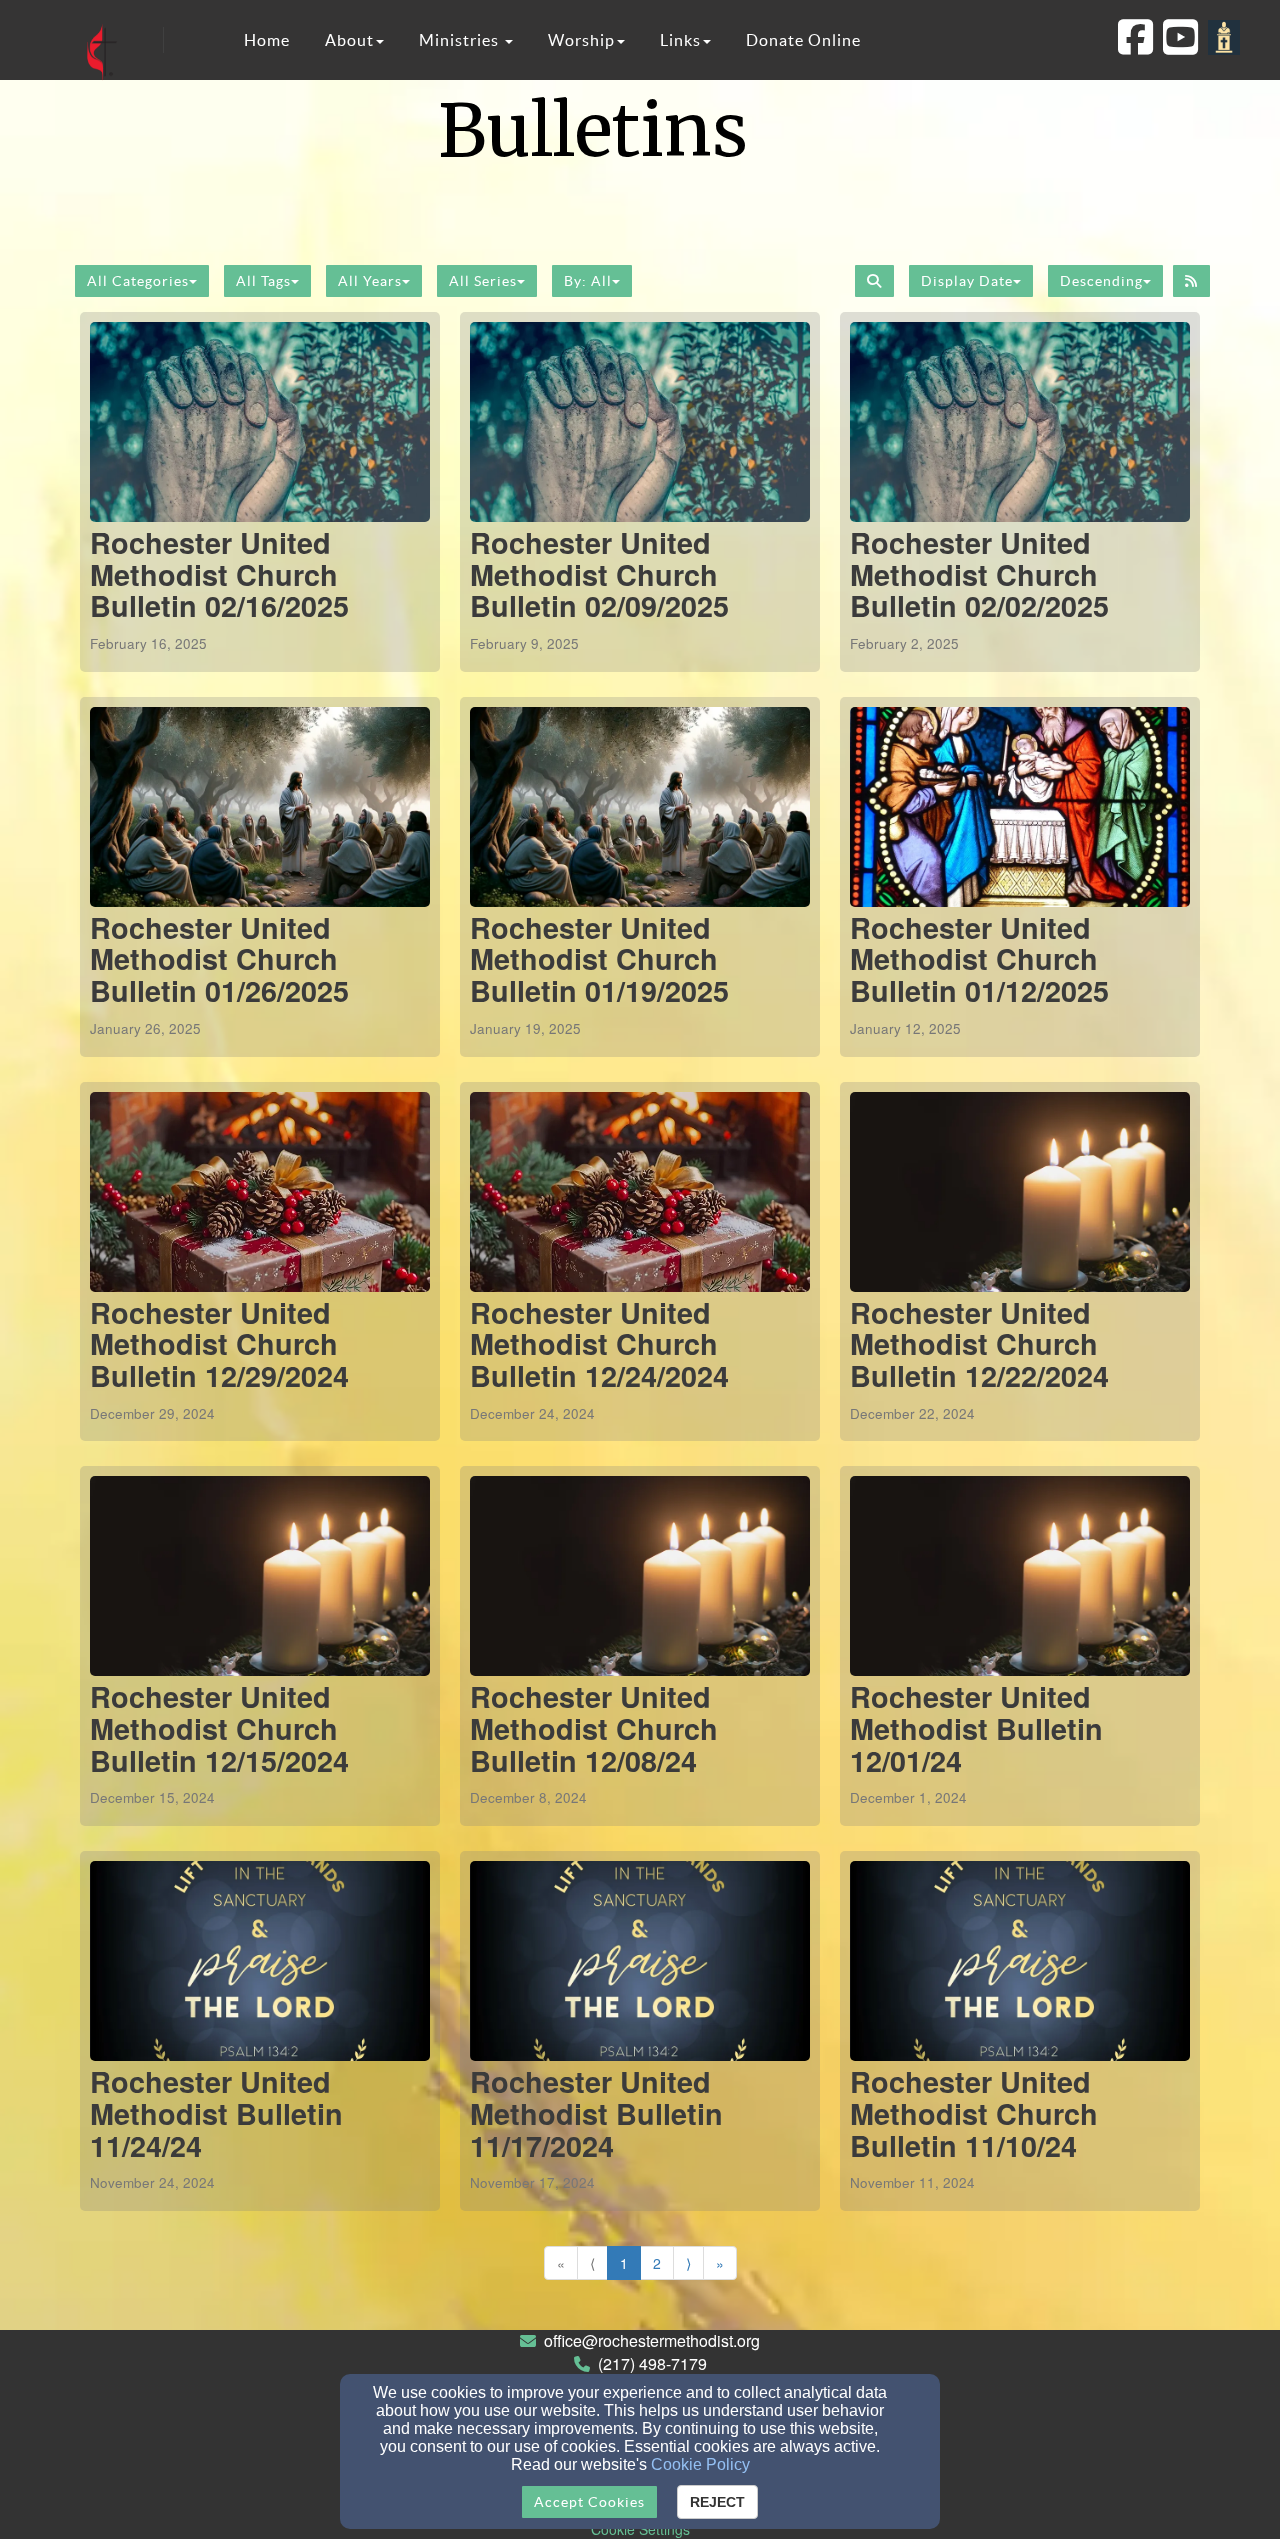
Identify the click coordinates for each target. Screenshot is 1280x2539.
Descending (1101, 281)
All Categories (138, 281)
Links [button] (680, 40)
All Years (370, 281)
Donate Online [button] (803, 40)
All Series (483, 281)
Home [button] (267, 40)
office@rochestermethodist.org (652, 2340)
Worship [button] (581, 40)
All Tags (263, 281)
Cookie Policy (700, 2464)
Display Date (967, 281)
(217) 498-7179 (652, 2363)
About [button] (349, 40)
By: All (588, 281)
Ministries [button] (461, 40)
